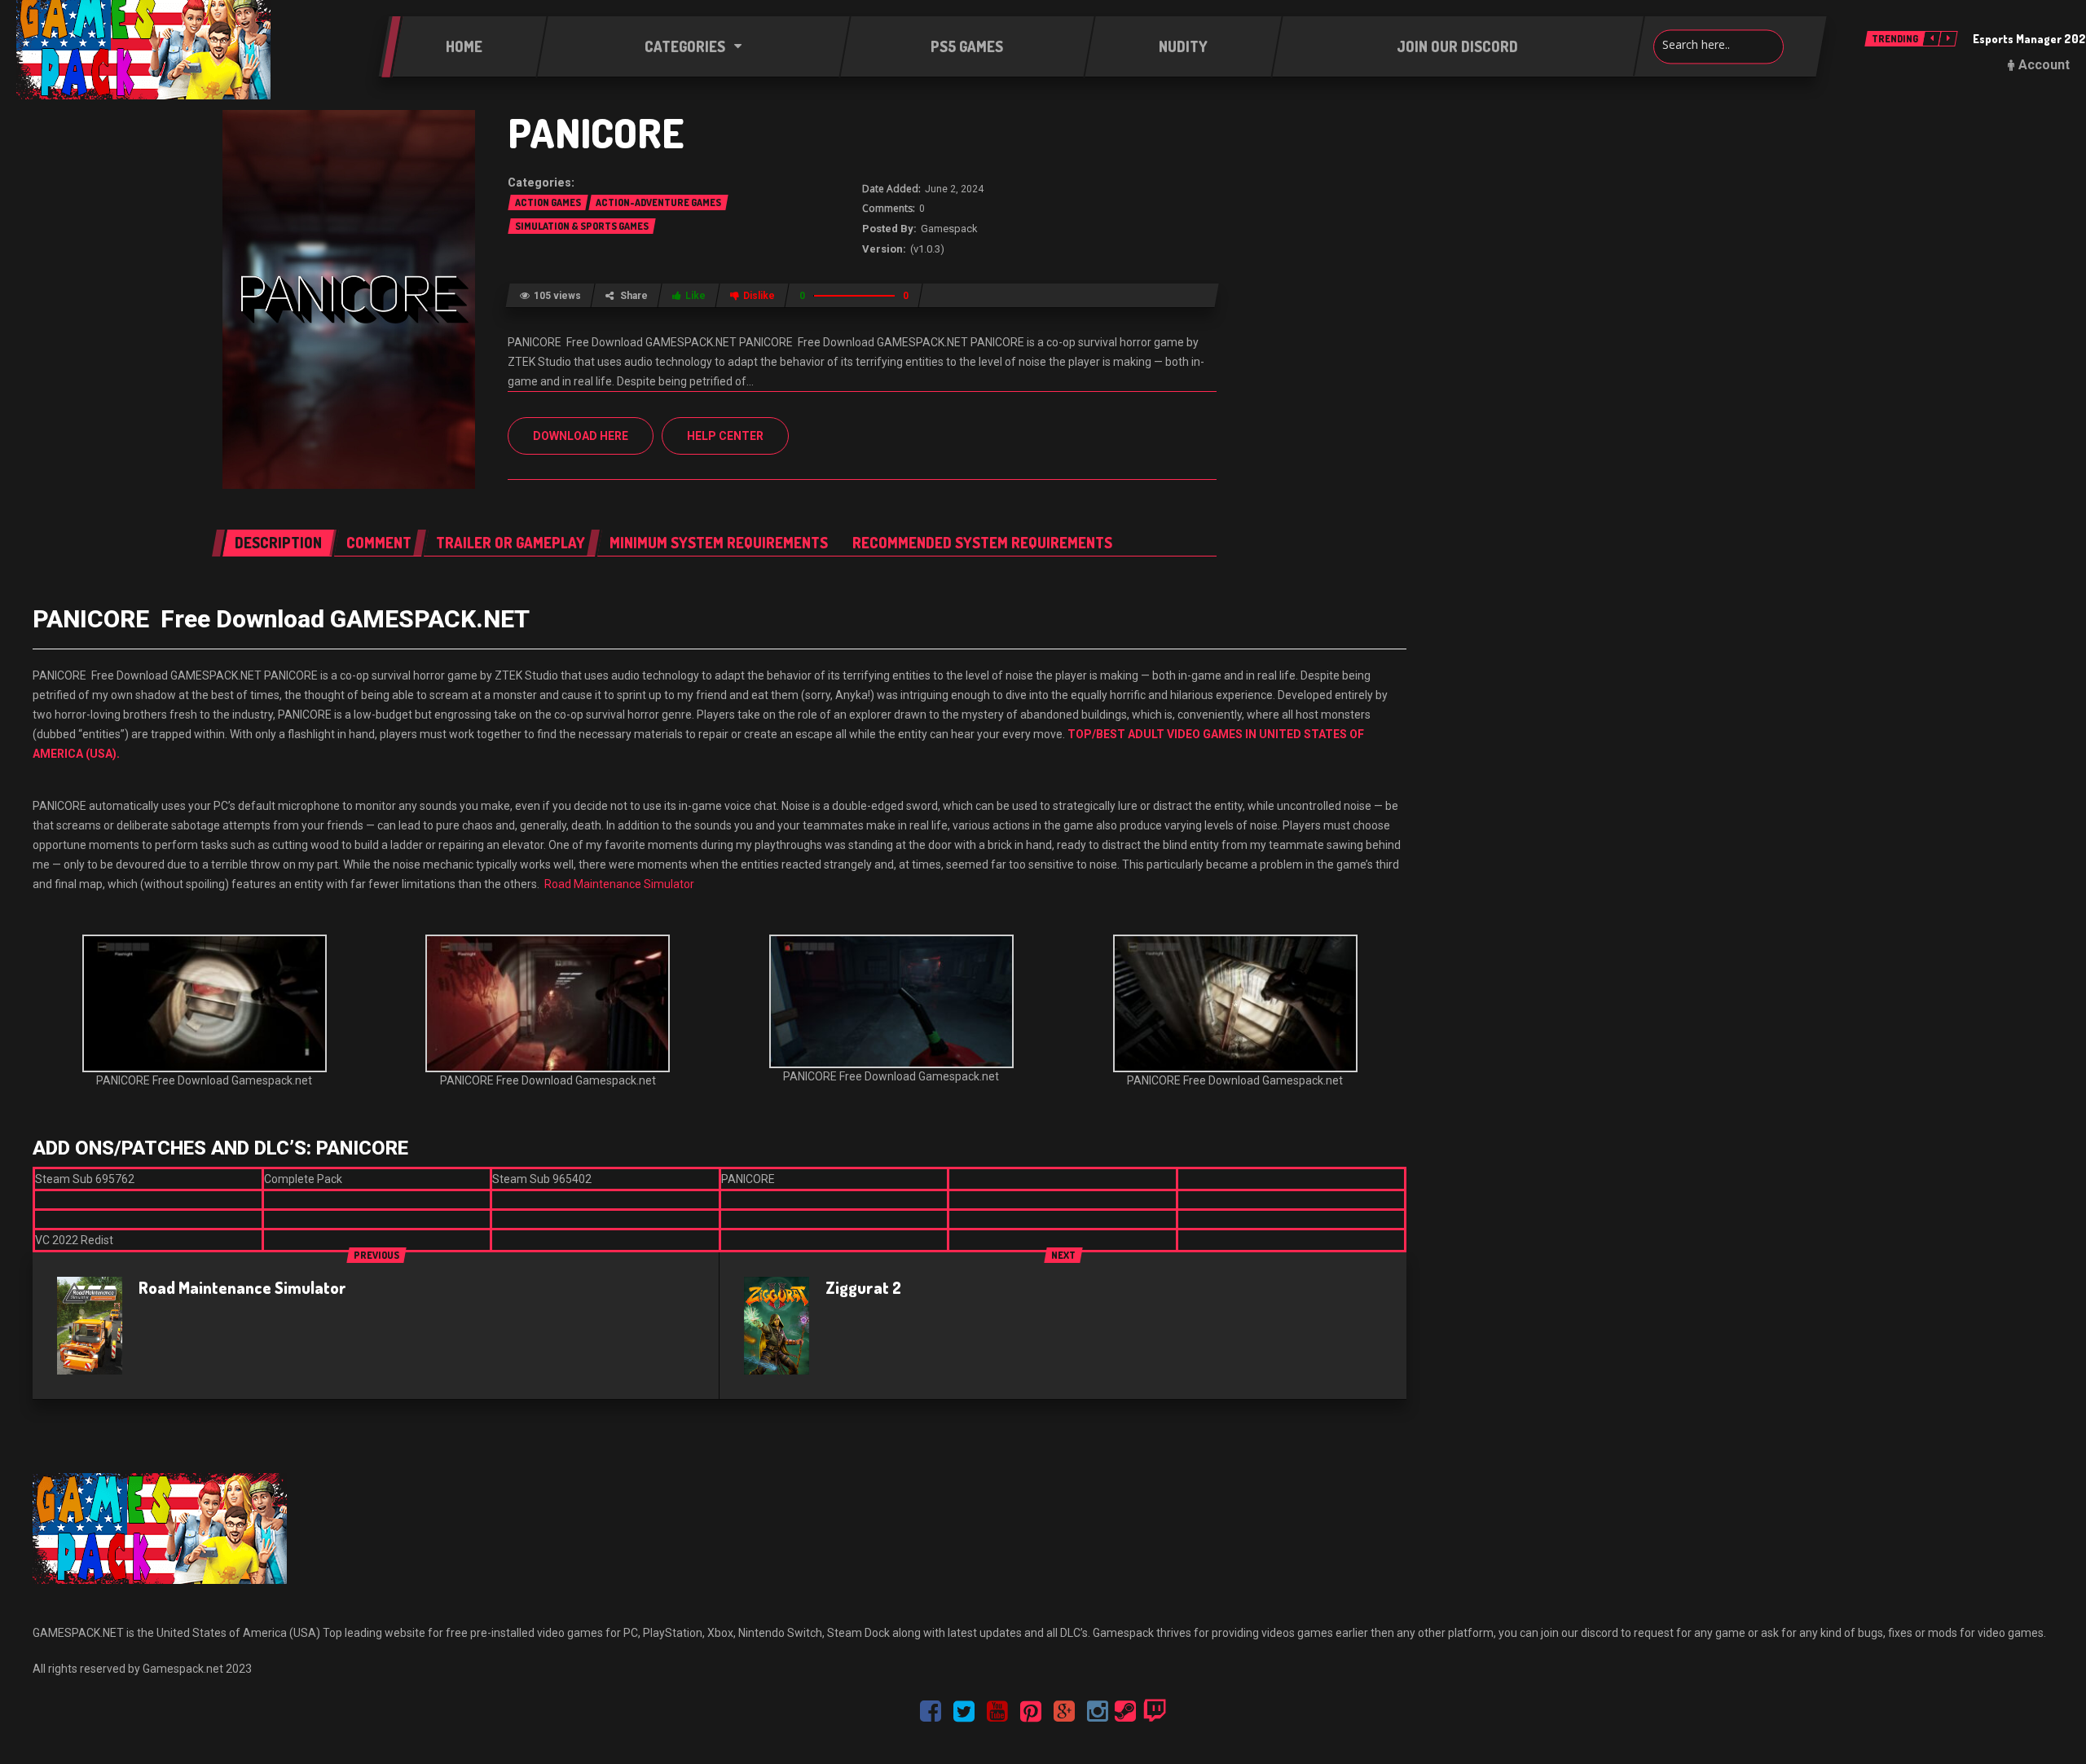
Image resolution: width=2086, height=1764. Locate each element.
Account (2044, 65)
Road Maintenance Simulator (619, 884)
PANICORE (596, 132)
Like (695, 296)
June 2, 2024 (954, 189)
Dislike (759, 296)
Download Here (581, 436)
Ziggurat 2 (863, 1287)
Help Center (725, 436)
